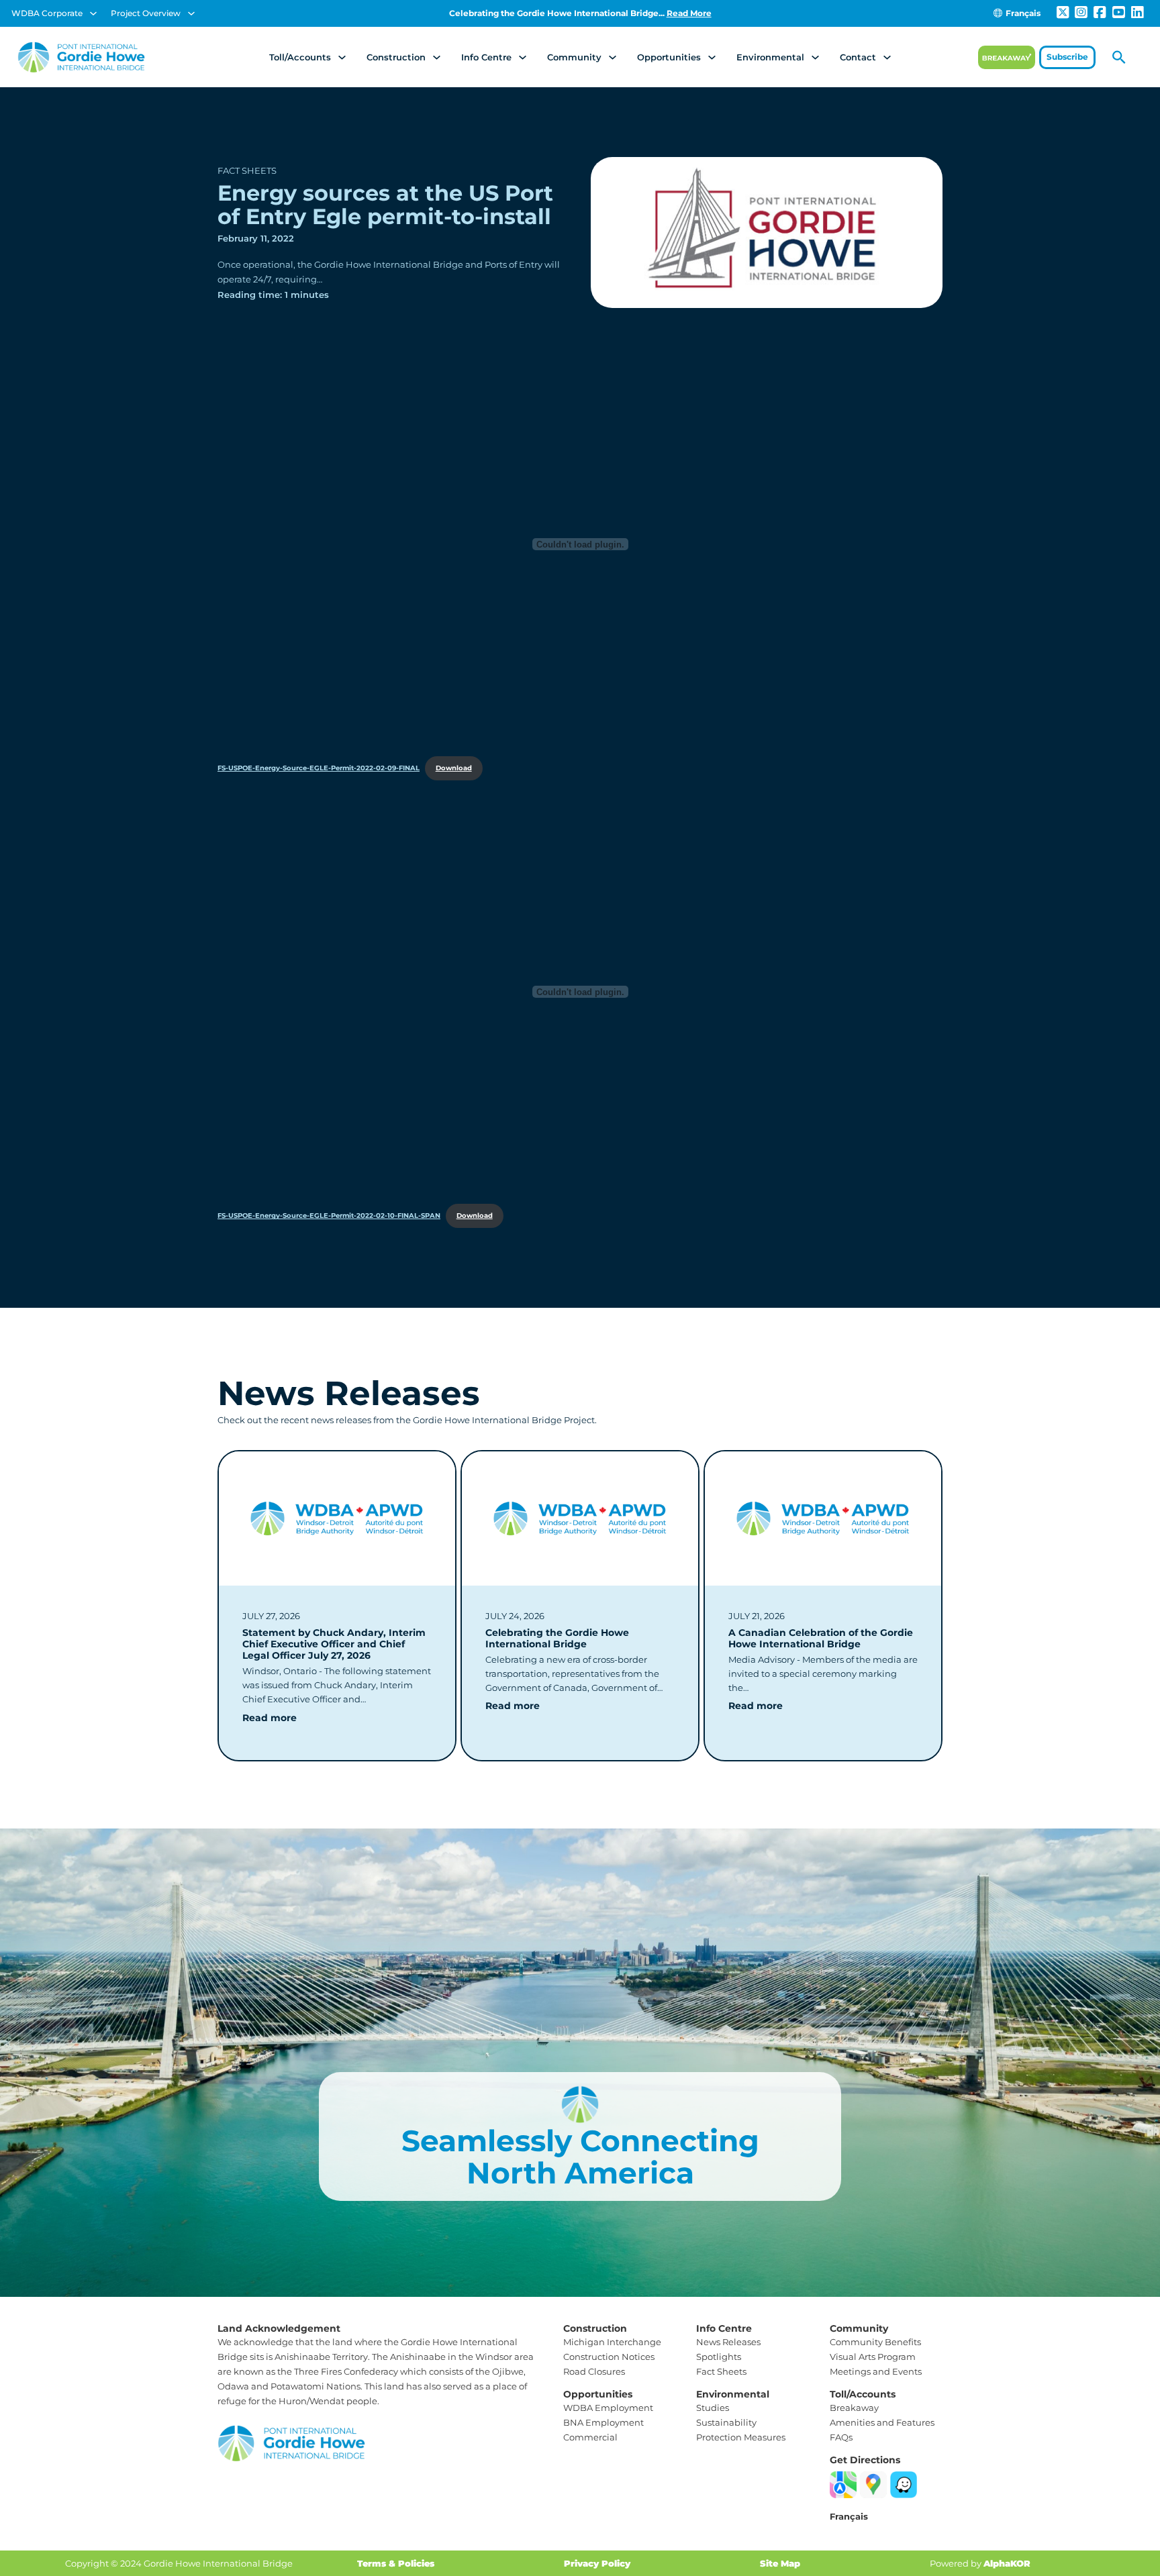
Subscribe (1067, 57)
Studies (713, 2408)
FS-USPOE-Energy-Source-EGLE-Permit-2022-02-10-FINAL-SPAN (329, 1216)
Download (454, 768)
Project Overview (146, 13)
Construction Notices (609, 2357)
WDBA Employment (608, 2408)
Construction (396, 57)
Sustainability (726, 2422)
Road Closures (594, 2371)
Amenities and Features (882, 2422)
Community (574, 57)
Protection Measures (741, 2437)
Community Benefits (875, 2342)
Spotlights (719, 2357)
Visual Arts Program (873, 2357)
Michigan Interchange (612, 2342)
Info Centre (486, 57)
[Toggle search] (1119, 57)
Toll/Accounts (300, 57)
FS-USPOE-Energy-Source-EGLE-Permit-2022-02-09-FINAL (319, 768)
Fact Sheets (247, 170)
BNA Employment (603, 2422)
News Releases (728, 2342)
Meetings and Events (876, 2371)
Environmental (770, 57)
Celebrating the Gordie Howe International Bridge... (580, 13)
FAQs (841, 2437)
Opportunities (669, 57)
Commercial (590, 2437)
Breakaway (854, 2408)
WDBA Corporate (47, 13)
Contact (858, 57)
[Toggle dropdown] (93, 13)
